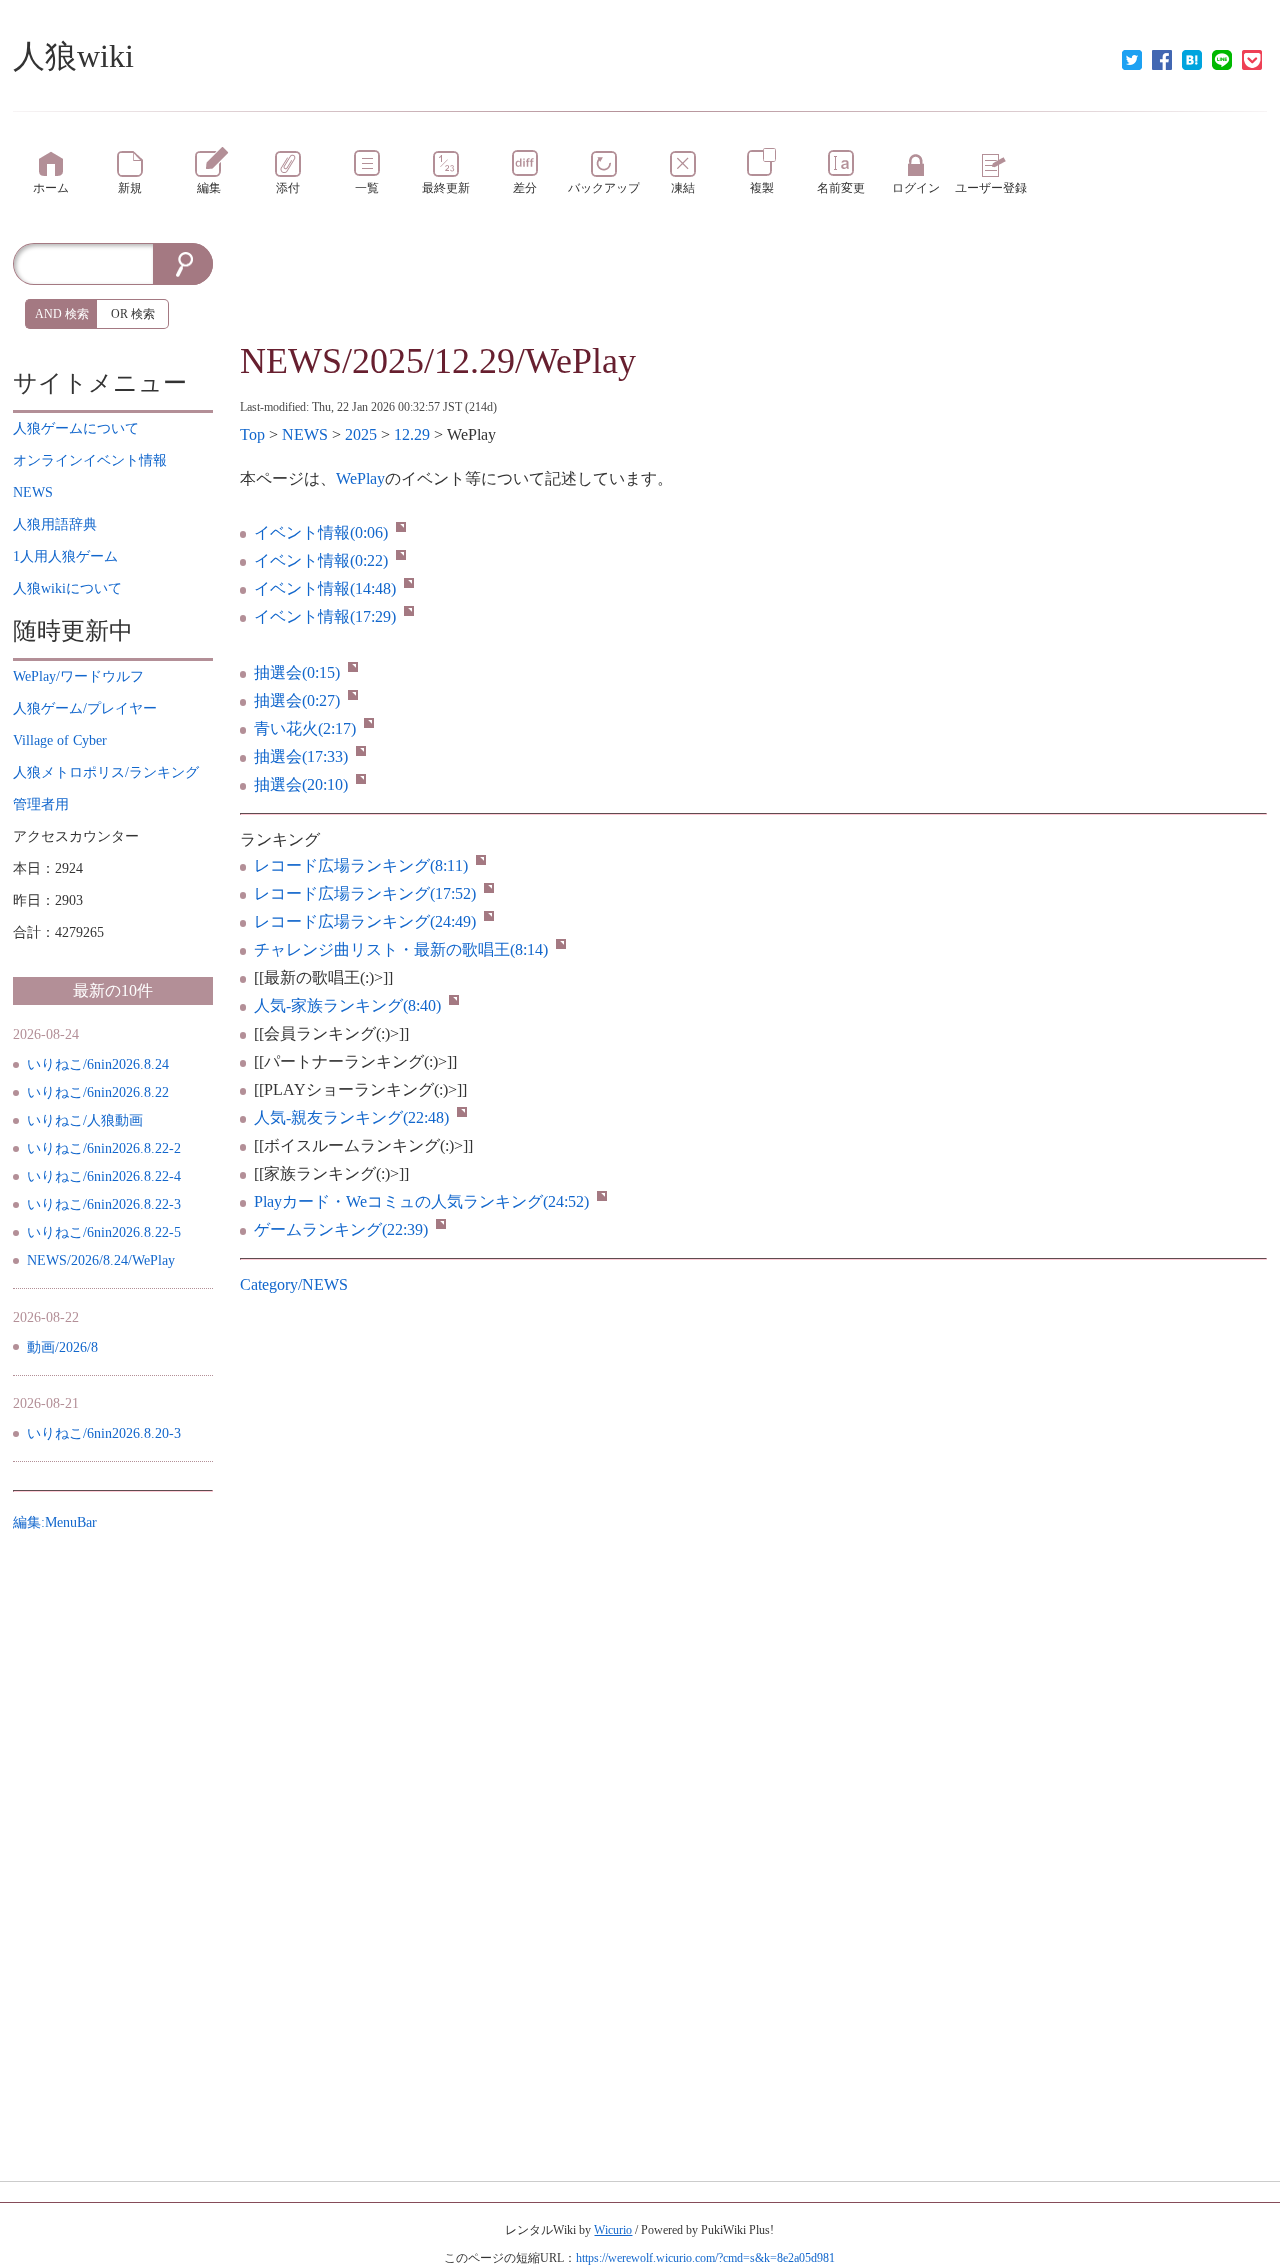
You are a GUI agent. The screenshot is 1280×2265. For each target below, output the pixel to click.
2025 (361, 434)
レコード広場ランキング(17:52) (365, 893)
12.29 (412, 434)
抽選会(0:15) (297, 672)
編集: (55, 1522)
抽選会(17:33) (301, 756)
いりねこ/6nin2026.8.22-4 (104, 1176)
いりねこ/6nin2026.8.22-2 (104, 1148)
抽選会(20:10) (301, 784)
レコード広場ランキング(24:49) (365, 921)
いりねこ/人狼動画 (85, 1120)
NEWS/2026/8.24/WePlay (101, 1260)
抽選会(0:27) (297, 700)
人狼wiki (73, 56)
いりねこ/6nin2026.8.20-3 (104, 1433)
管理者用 (41, 804)
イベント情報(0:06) (321, 532)
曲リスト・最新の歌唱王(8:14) (401, 949)
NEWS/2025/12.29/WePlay (438, 361)
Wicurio (613, 2230)
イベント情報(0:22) (321, 560)
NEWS (305, 434)
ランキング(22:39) (341, 1229)
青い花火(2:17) (305, 728)
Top (252, 434)
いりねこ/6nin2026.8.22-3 (104, 1204)
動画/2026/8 (62, 1347)
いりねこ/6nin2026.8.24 (98, 1064)
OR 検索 (133, 314)
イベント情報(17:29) (325, 616)
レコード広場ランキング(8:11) (361, 865)
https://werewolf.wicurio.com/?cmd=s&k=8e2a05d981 (705, 2258)
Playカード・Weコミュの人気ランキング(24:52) (421, 1201)
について (76, 428)
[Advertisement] (753, 288)
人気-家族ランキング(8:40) (347, 1005)
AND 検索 (62, 314)
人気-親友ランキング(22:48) (351, 1117)
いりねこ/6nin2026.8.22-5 (104, 1232)
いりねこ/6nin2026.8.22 (98, 1092)
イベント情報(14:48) (325, 588)
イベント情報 (90, 460)
